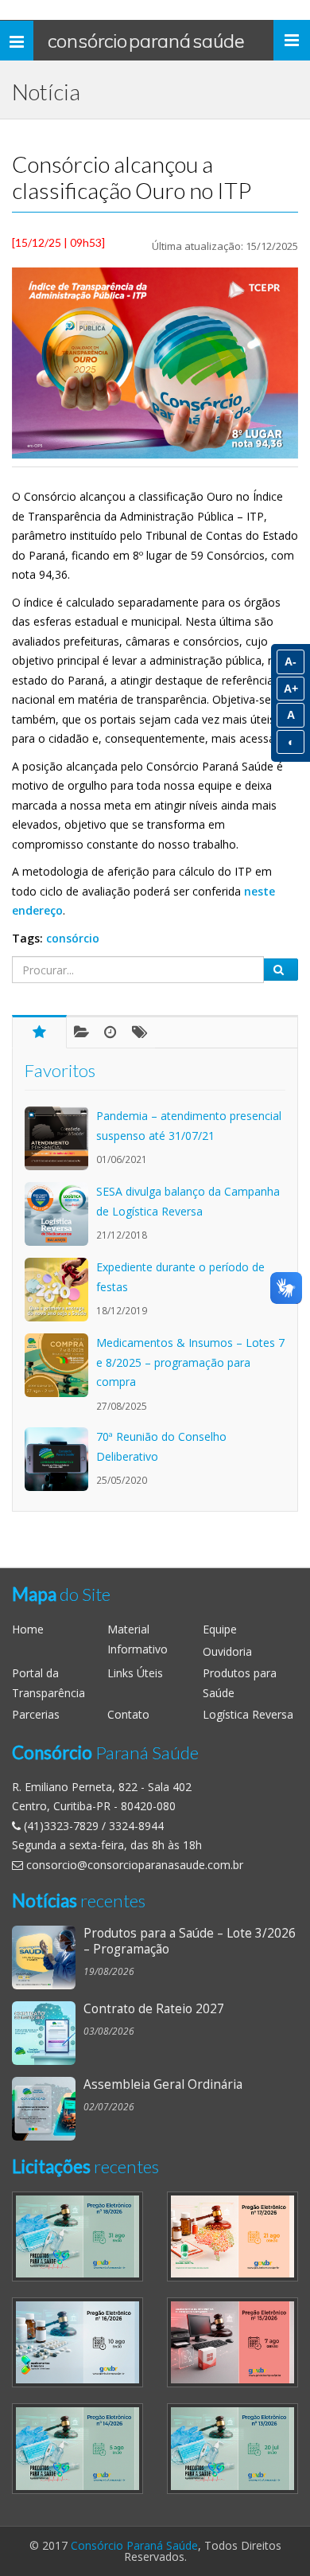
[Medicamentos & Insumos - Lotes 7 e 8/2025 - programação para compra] (60, 1365)
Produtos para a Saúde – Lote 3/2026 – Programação (190, 1941)
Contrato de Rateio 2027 (154, 2009)
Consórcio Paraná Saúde (146, 41)
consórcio (73, 938)
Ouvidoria (227, 1651)
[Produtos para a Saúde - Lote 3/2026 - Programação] (48, 1957)
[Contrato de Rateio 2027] (48, 2033)
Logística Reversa (248, 1714)
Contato (128, 1714)
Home (28, 1629)
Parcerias (36, 1714)
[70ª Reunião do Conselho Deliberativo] (60, 1459)
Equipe (220, 1629)
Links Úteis (135, 1673)
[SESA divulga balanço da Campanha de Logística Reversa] (60, 1214)
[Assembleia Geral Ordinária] (48, 2109)
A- (291, 662)
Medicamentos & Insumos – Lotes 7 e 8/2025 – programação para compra (190, 1362)
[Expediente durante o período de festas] (60, 1290)
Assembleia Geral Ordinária (163, 2084)
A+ (291, 689)
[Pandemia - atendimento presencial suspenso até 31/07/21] (60, 1138)
